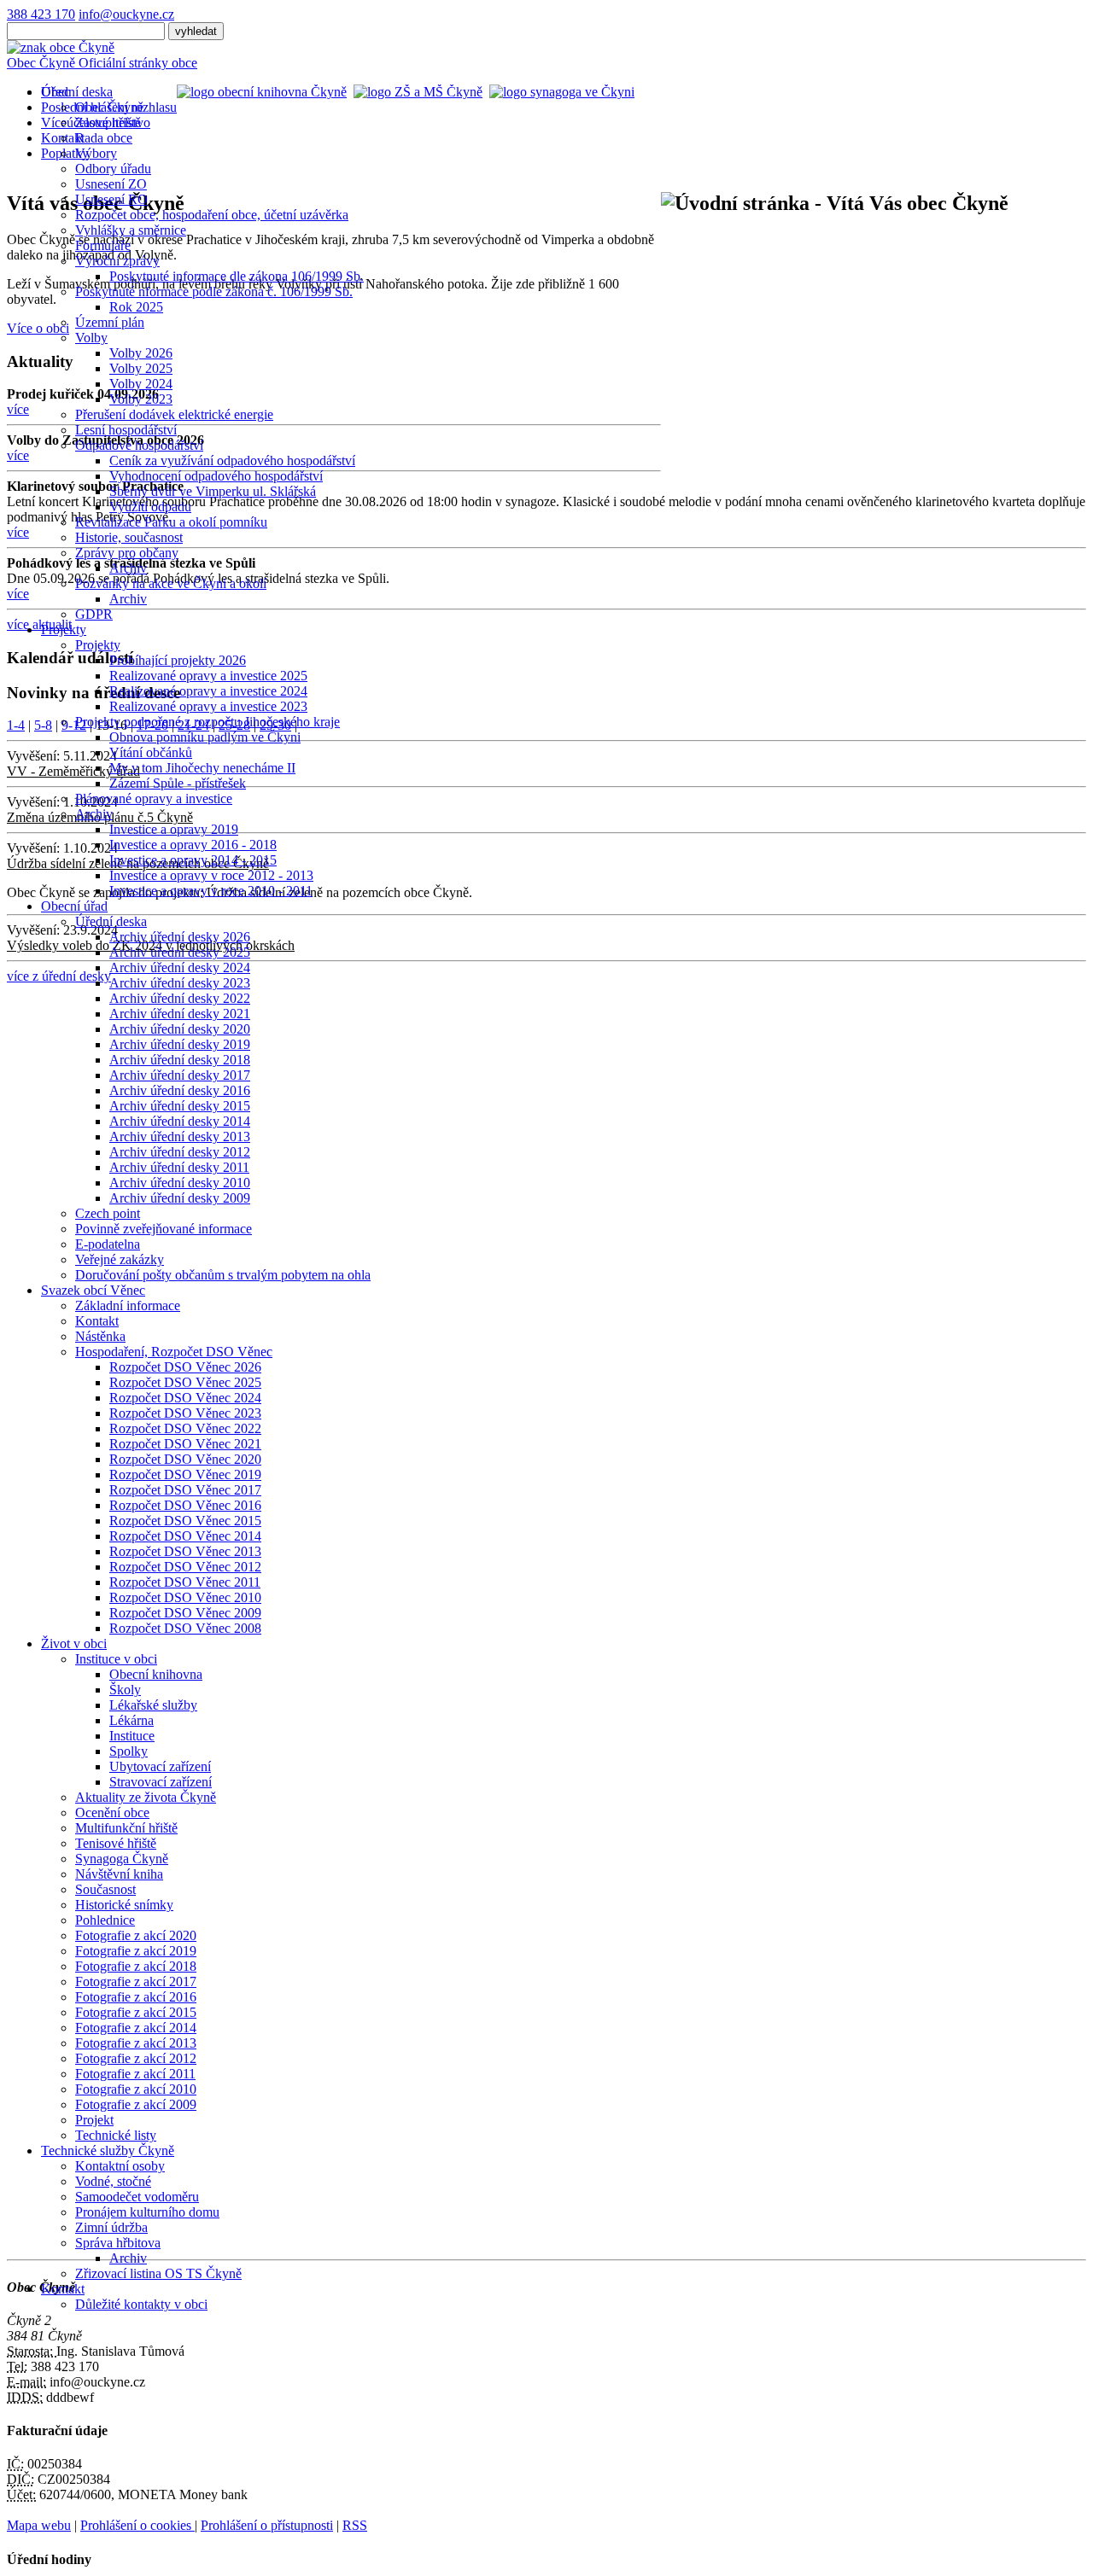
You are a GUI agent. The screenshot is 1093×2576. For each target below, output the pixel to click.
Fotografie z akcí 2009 (136, 2104)
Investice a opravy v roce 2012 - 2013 (211, 875)
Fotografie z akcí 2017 (136, 1982)
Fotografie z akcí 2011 (135, 2074)
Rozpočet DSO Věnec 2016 (185, 1505)
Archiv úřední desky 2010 (180, 1183)
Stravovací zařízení (161, 1782)
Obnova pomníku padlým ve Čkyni (205, 737)
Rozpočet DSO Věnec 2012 (185, 1567)
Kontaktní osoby (120, 2166)
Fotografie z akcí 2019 (136, 1951)
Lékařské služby (153, 1705)
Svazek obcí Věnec (93, 1290)
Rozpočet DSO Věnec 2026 (185, 1367)
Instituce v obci (116, 1659)
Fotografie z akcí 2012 (136, 2058)
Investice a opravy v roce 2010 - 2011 (211, 891)
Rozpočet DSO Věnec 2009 (185, 1613)
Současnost (105, 1889)
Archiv (128, 568)
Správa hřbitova (118, 2243)
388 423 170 (41, 14)
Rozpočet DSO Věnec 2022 (185, 1428)
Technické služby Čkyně (108, 2151)
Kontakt (97, 1321)
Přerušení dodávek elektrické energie (174, 414)
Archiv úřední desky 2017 (180, 1075)
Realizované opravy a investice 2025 (208, 676)
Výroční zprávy (117, 261)
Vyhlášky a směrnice (131, 230)
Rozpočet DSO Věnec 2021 (185, 1444)
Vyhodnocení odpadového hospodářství (216, 476)
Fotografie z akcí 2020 (136, 1935)
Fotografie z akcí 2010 (136, 2089)
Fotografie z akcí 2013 (136, 2043)
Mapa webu (39, 2525)
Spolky (129, 1751)
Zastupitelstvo (113, 122)
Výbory (96, 153)
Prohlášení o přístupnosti (267, 2525)
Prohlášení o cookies (137, 2525)
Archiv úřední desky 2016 (180, 1090)
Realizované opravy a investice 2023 (208, 706)
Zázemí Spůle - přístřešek (178, 783)
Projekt (94, 2120)
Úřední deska (111, 921)
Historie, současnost (129, 537)
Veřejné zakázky (120, 1259)
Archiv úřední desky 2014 (180, 1121)
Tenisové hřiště (116, 1843)
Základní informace (128, 1305)
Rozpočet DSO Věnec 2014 (185, 1536)
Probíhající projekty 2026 (178, 660)
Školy (125, 1690)
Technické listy (116, 2135)
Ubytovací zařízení (160, 1766)
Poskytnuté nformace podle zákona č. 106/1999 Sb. (214, 291)
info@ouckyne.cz (126, 14)
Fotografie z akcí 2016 (136, 1997)
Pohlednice (105, 1920)
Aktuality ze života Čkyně (146, 1797)
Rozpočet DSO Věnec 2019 (185, 1474)
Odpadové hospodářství (139, 445)
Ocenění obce (112, 1813)
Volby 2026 (141, 353)
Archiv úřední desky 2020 (180, 1029)
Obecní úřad (74, 906)
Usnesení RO (111, 199)
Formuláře (103, 245)
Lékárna (132, 1720)
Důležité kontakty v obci (141, 2304)
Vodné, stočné (113, 2181)
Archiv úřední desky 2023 (180, 983)
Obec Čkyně (109, 107)
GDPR (94, 614)
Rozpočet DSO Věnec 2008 (185, 1628)
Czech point (108, 1213)
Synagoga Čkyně (122, 1859)
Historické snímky (124, 1905)
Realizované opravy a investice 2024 (208, 691)
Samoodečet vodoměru (137, 2197)
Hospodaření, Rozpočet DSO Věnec (174, 1352)
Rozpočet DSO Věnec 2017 (185, 1490)
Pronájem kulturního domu (147, 2212)
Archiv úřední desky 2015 (180, 1106)
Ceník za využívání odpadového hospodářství (232, 460)
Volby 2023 (141, 399)
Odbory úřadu (113, 169)
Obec (56, 92)
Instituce (132, 1736)
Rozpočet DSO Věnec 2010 (185, 1597)
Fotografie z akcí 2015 (136, 2012)
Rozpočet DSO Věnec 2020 (185, 1459)
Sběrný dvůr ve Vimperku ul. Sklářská (213, 491)
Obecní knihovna (156, 1674)
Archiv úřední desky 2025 (180, 952)
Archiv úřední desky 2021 (180, 1014)
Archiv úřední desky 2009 (180, 1198)
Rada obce (104, 138)
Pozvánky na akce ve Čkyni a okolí (171, 583)
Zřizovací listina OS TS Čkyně (158, 2273)
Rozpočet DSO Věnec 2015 (185, 1521)
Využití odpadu (150, 507)
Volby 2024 (141, 384)
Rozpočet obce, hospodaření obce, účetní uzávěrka (212, 215)
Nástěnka (100, 1336)
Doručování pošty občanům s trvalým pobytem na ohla (223, 1275)
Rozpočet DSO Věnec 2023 (185, 1413)
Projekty (64, 629)
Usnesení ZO (111, 184)
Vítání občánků (151, 752)
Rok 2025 (136, 307)
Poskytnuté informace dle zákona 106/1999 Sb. (237, 276)
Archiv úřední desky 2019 (180, 1044)
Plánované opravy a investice (154, 798)
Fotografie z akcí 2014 (136, 2028)
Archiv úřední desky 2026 (180, 937)
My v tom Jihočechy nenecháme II (202, 768)
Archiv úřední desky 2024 (180, 967)
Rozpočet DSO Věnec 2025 (185, 1382)
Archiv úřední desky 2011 (179, 1167)
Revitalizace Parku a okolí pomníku (171, 522)
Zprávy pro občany (127, 553)
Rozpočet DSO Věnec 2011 (185, 1582)
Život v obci (74, 1644)
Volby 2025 (141, 368)
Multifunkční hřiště (126, 1828)
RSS (355, 2525)
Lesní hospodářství (126, 430)
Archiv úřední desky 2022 (180, 998)
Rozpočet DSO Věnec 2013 (185, 1551)
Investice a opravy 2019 (174, 829)
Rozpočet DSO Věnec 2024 (185, 1398)
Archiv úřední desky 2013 (180, 1136)
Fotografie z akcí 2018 (136, 1966)
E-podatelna (108, 1244)
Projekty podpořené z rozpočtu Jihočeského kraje (207, 722)
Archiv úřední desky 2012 (180, 1152)
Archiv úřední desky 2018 (180, 1060)
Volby (91, 338)
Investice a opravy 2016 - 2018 (193, 845)
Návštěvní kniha (119, 1874)
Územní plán (110, 322)
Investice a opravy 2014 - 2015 (193, 860)
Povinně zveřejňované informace (164, 1229)
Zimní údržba (111, 2227)
